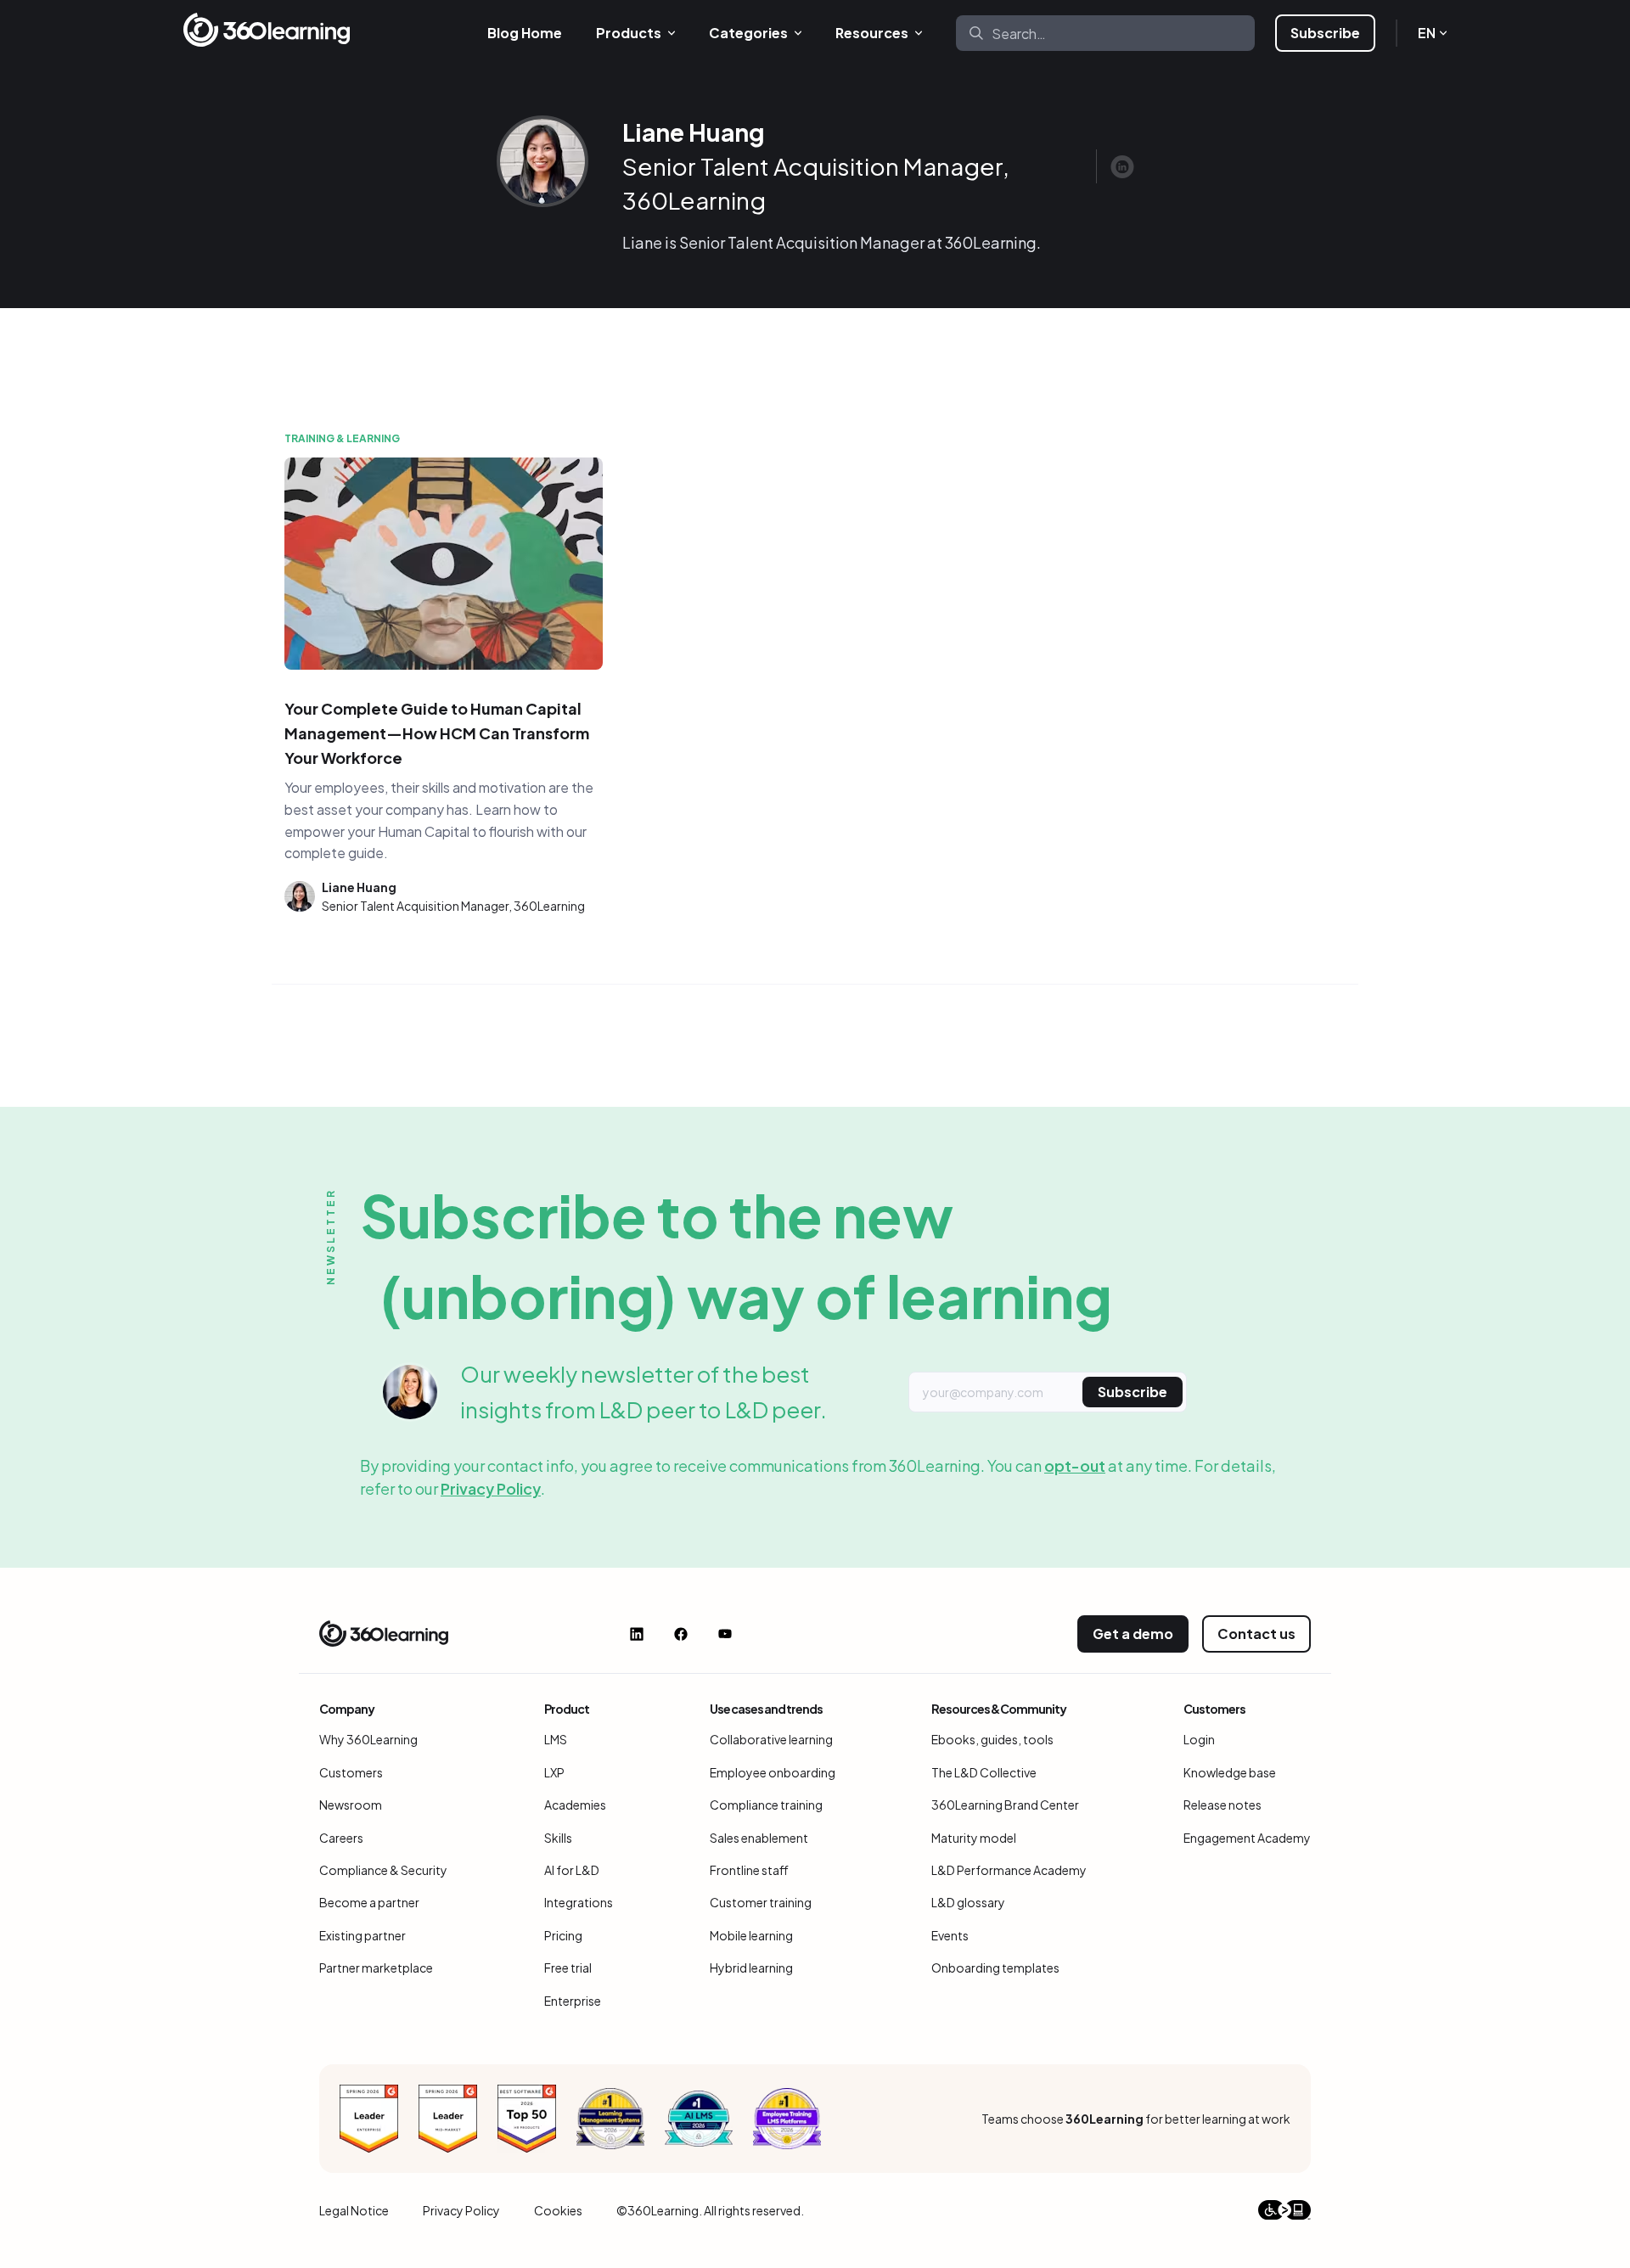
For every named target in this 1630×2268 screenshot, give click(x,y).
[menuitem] (525, 33)
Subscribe (1325, 33)
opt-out (1075, 1465)
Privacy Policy (491, 1488)
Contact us (1256, 1634)
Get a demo (1133, 1634)
